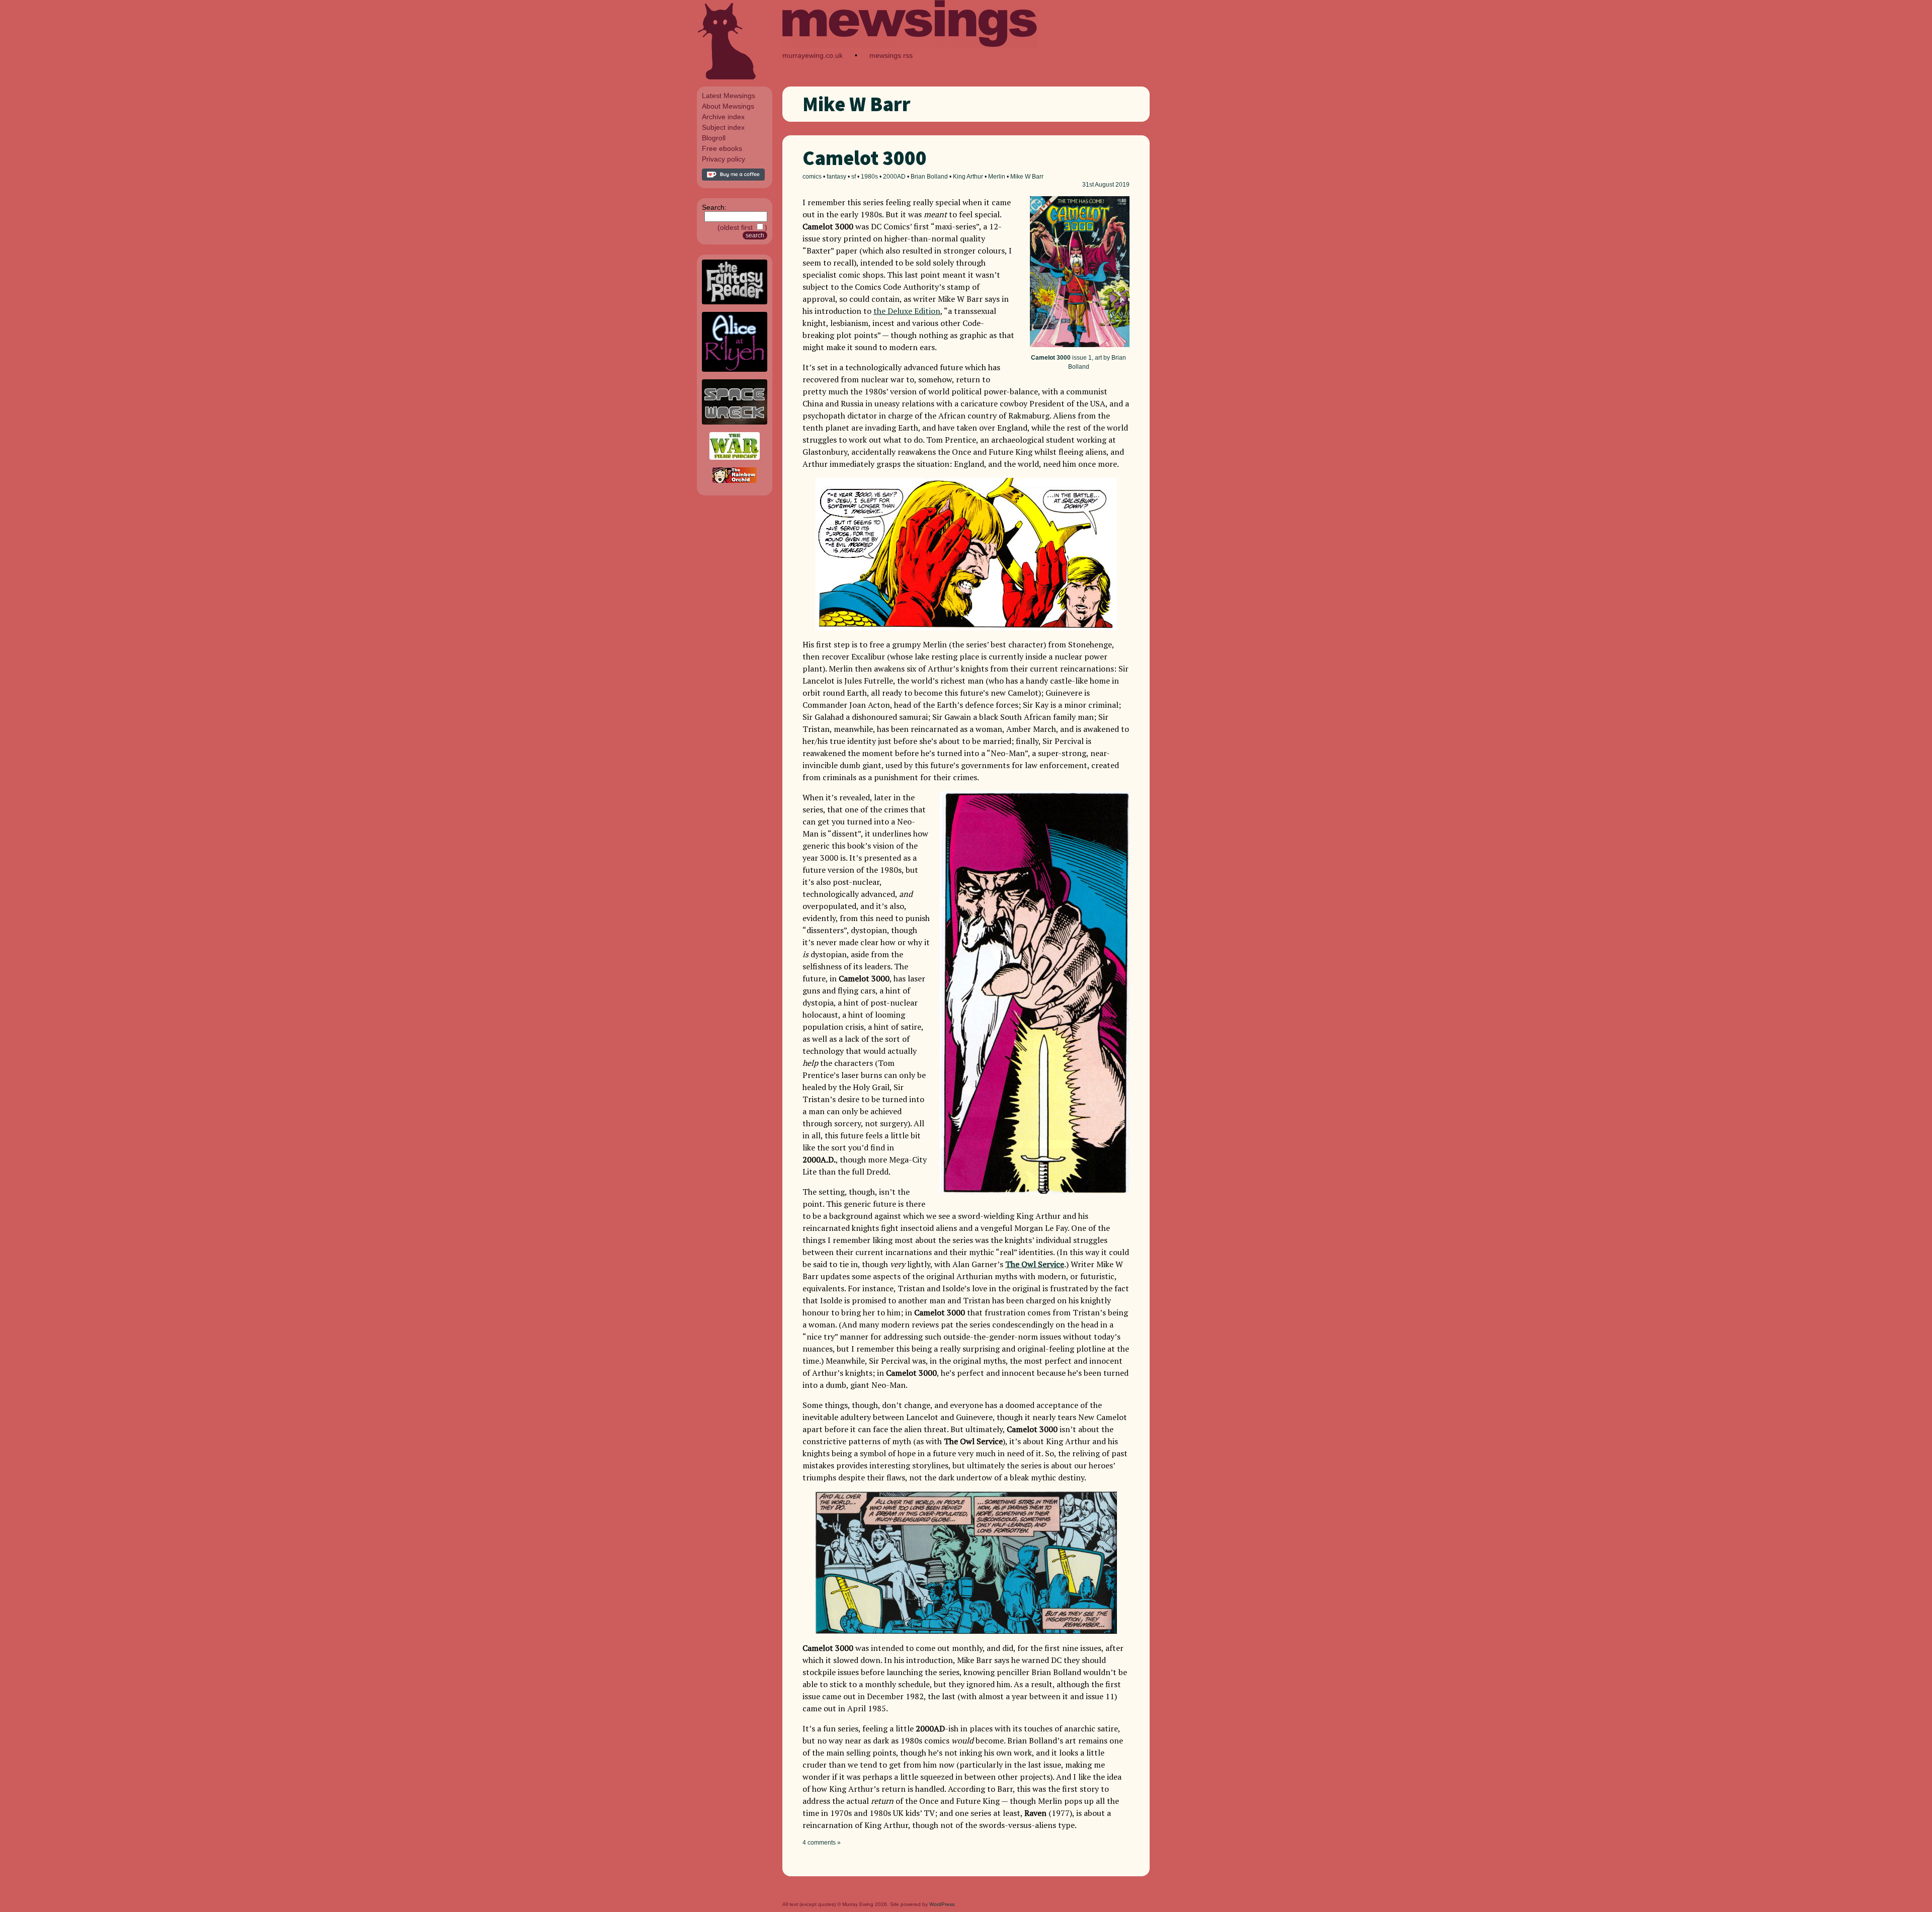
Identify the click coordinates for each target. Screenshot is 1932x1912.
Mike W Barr (1027, 177)
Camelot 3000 (865, 158)
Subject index (723, 127)
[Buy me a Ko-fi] (733, 178)
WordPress (942, 1904)
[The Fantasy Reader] (735, 302)
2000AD (894, 177)
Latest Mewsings (729, 96)
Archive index (723, 117)
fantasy (836, 177)
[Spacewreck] (735, 422)
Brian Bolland (929, 177)
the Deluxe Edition (907, 311)
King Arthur (968, 177)
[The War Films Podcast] (735, 457)
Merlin (997, 177)
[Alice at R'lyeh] (735, 369)
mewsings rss (891, 55)
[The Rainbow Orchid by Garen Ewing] (735, 480)
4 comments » (822, 1843)
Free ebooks (722, 148)
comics (812, 177)
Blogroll (714, 138)
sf (854, 177)
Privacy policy (723, 159)
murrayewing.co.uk (813, 55)
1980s (869, 177)
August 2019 (1112, 185)
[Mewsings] (910, 46)
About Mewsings (728, 106)
